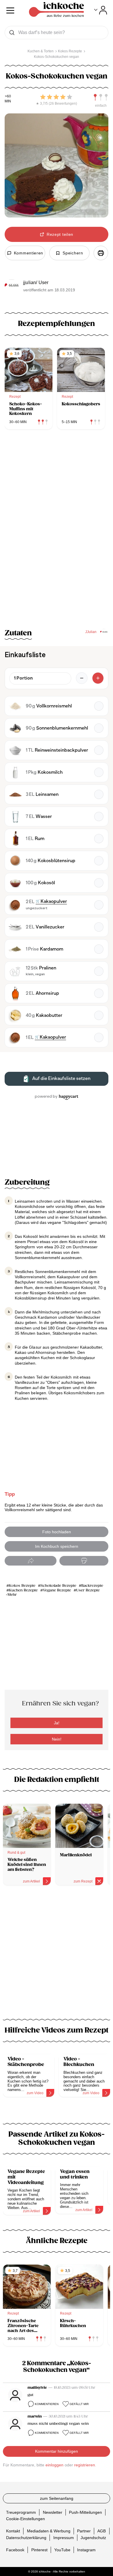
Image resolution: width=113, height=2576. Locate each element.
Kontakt (13, 2531)
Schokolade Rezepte (58, 1586)
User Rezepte (88, 1590)
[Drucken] (101, 253)
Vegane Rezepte (57, 1590)
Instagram (86, 2550)
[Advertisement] (57, 1956)
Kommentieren (47, 2404)
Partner (84, 2531)
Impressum (64, 2537)
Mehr (12, 1595)
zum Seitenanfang (57, 2498)
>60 (8, 96)
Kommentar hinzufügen (57, 2451)
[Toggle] (101, 10)
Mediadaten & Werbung (49, 2531)
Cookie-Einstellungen (25, 2519)
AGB (102, 2531)
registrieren (85, 2465)
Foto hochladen (57, 1532)
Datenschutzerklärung (26, 2537)
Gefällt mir (79, 2404)
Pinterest (39, 2550)
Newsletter (53, 2512)
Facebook (15, 2550)
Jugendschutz (93, 2537)
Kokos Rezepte (22, 1586)
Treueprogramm (21, 2512)
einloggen (54, 2465)
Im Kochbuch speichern (57, 1546)
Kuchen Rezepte (23, 1590)
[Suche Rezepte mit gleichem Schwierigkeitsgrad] (101, 97)
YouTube (62, 2550)
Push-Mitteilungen (85, 2512)
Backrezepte (92, 1586)
